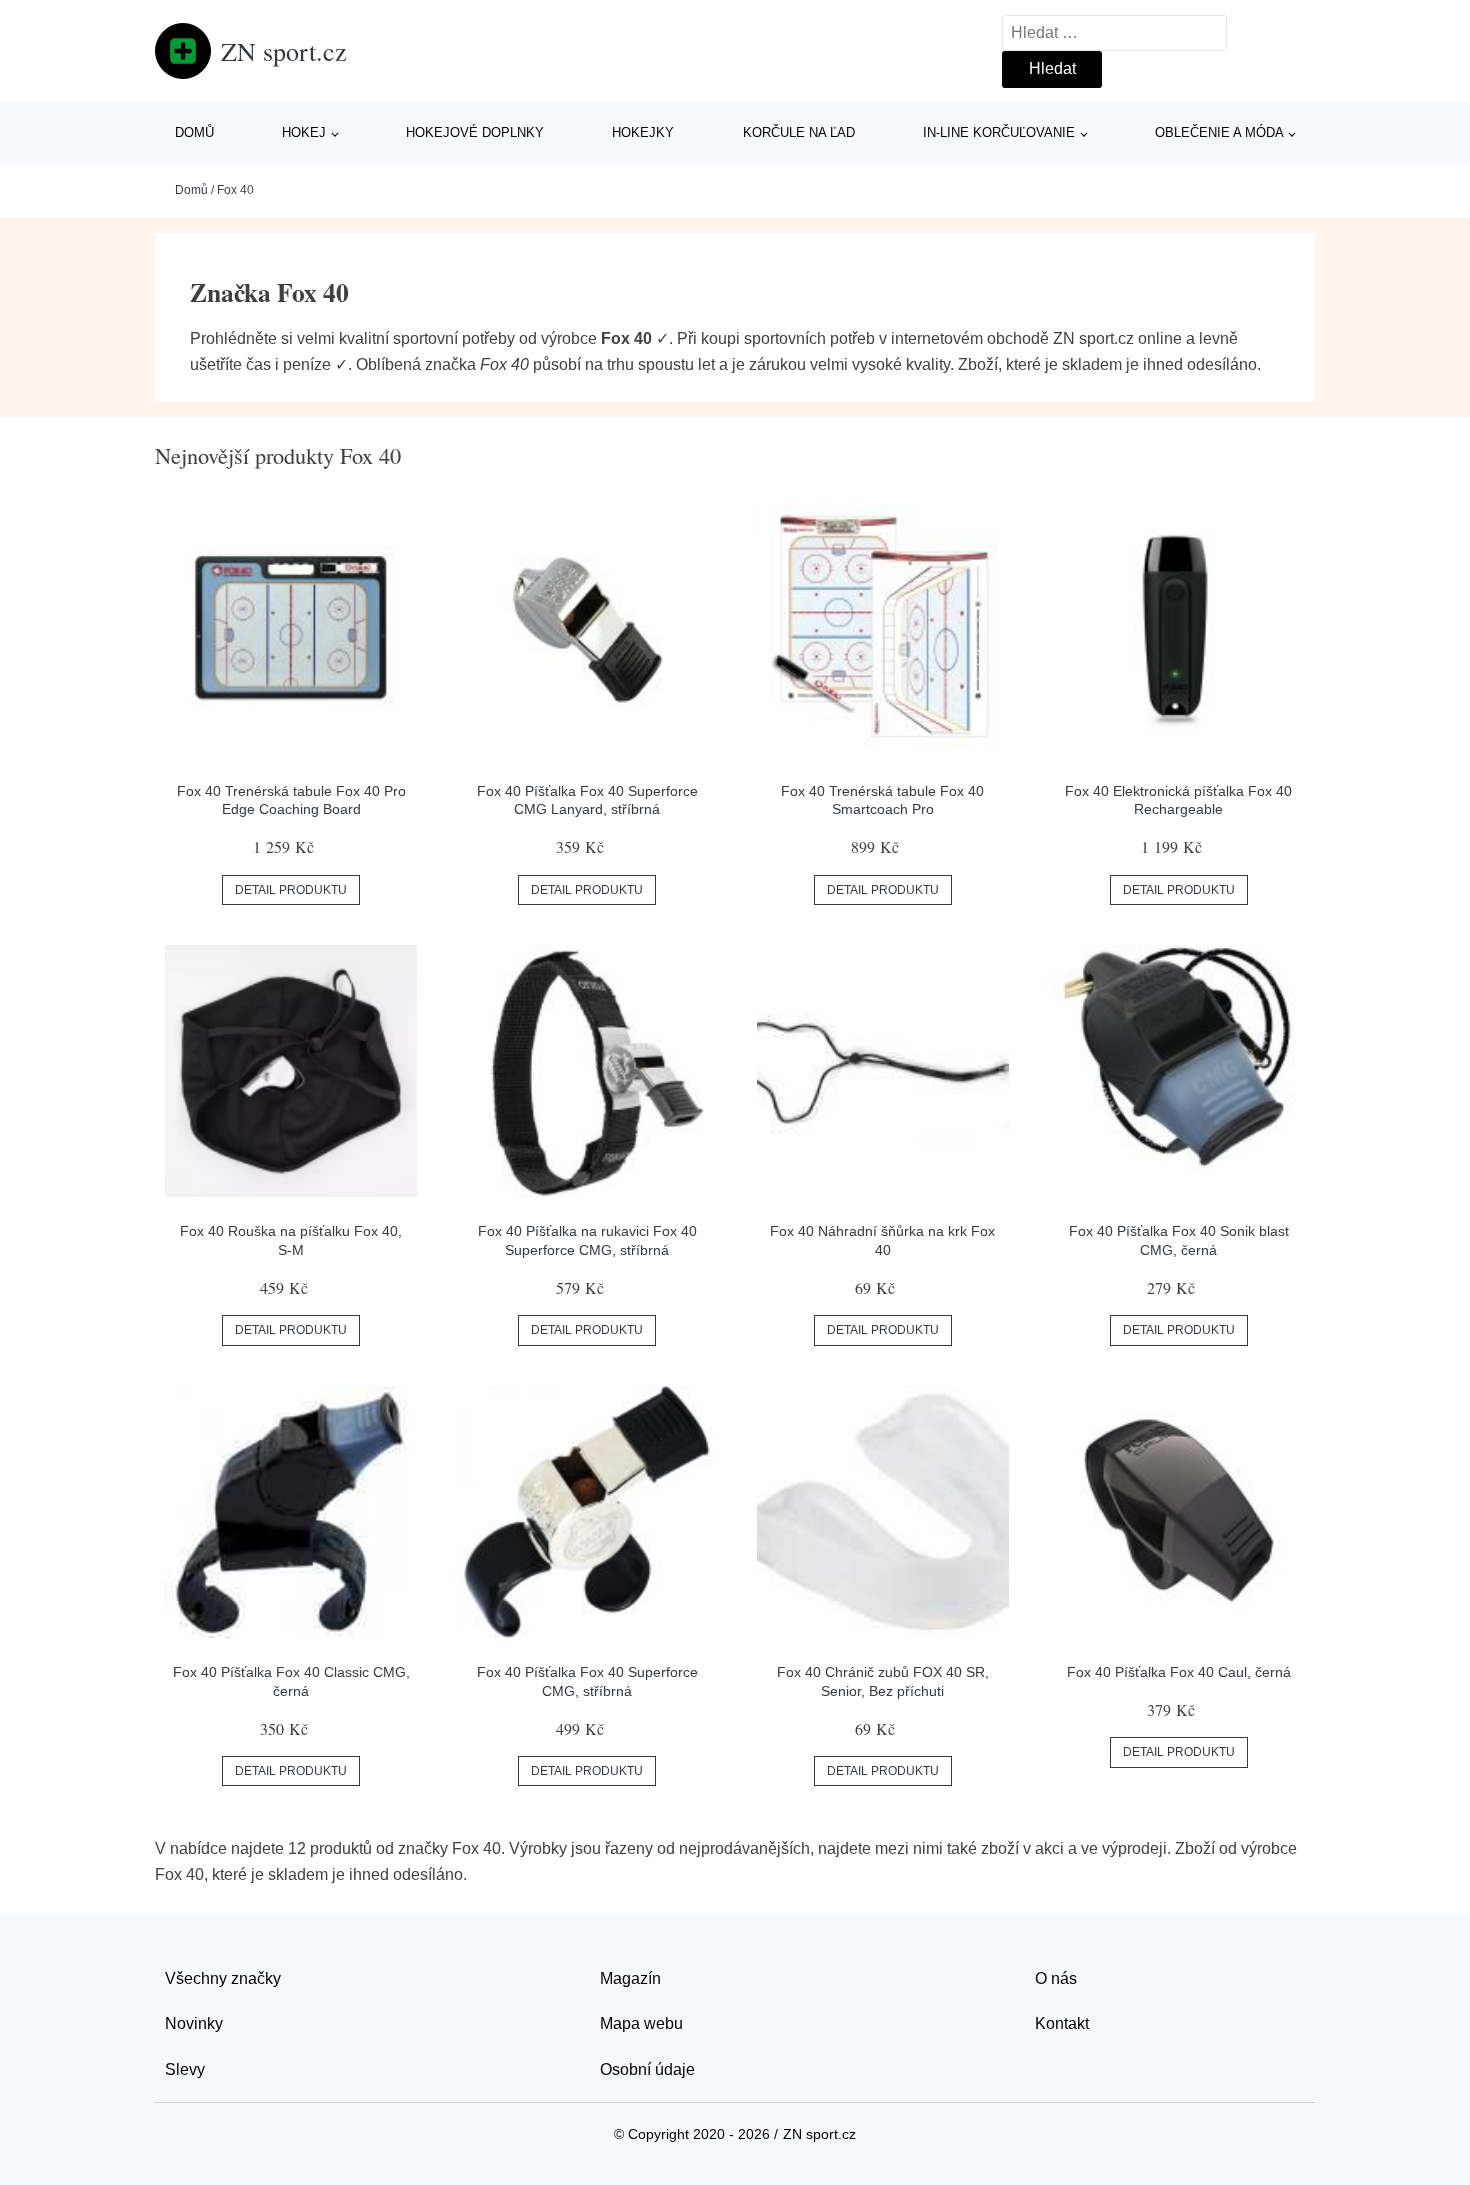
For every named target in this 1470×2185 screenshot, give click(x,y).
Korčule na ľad (799, 132)
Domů (194, 132)
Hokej (304, 132)
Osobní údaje (647, 2069)
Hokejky (643, 132)
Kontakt (1062, 2023)
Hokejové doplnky (475, 132)
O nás (1056, 1978)
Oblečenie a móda (1219, 132)
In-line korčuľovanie (999, 132)
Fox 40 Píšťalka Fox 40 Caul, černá (1179, 1672)
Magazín (630, 1978)
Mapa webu (641, 2023)
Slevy (185, 2069)
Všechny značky (223, 1978)
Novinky (194, 2023)
